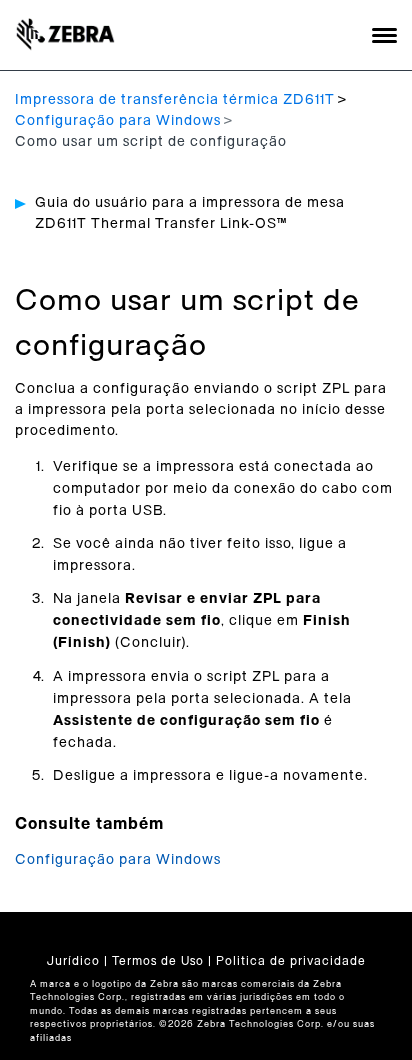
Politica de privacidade (291, 961)
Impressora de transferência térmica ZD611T (175, 100)
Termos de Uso (158, 961)
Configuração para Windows (118, 121)
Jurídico (73, 961)
